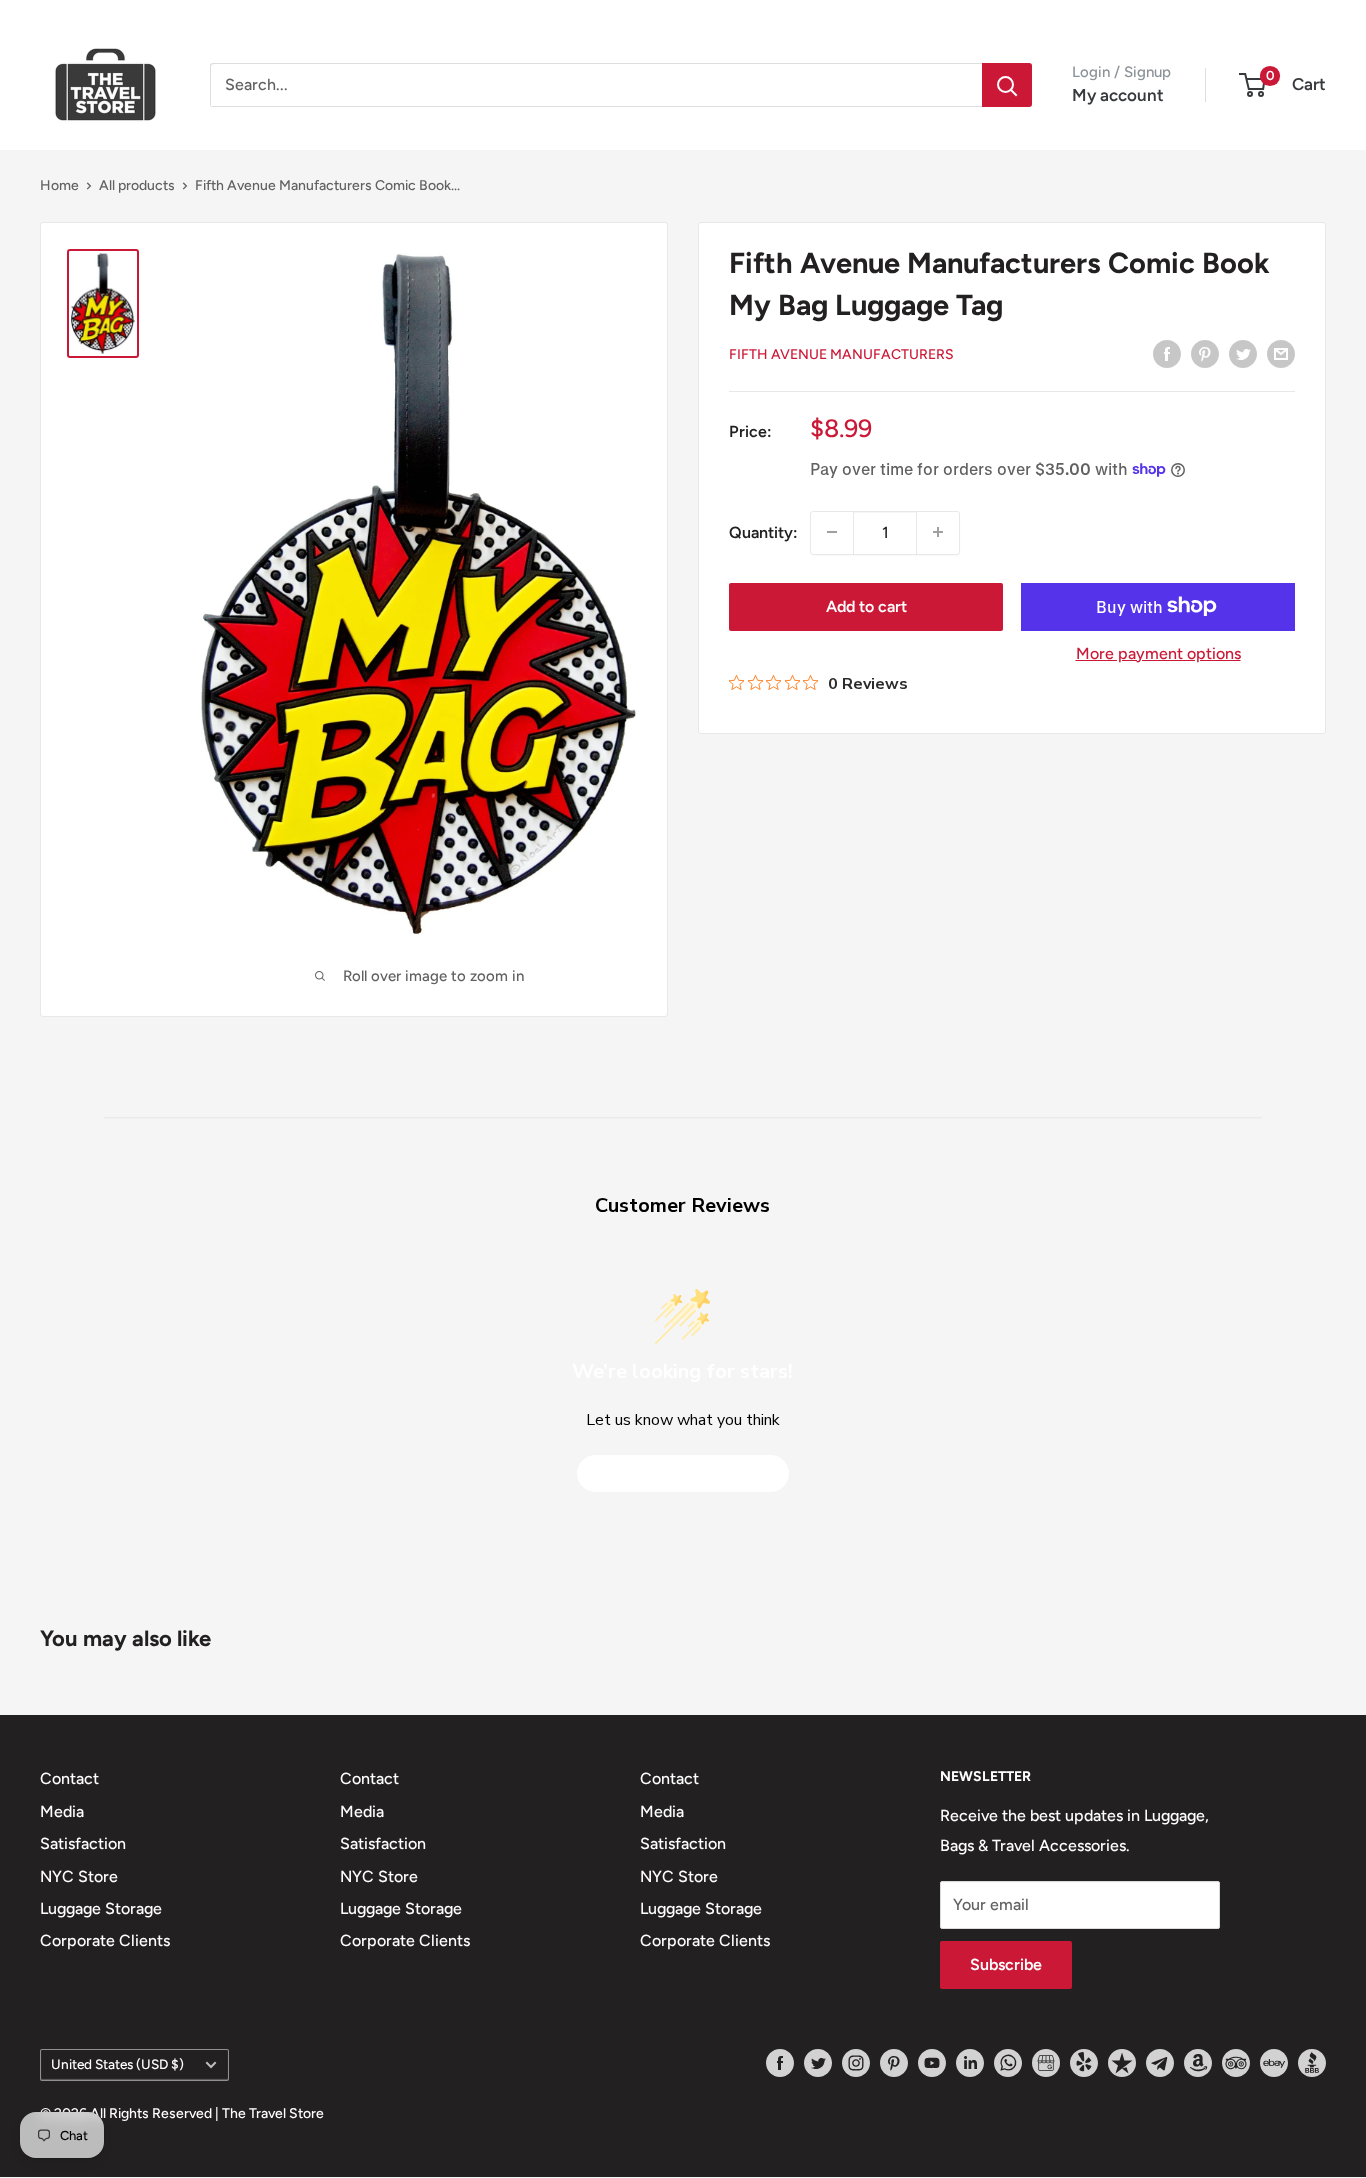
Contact (69, 1778)
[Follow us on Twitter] (818, 2063)
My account (1118, 95)
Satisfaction (83, 1843)
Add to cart (866, 605)
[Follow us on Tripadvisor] (1236, 2063)
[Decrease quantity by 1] (832, 532)
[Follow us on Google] (1046, 2063)
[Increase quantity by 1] (938, 532)
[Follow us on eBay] (1274, 2063)
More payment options (1158, 652)
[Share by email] (1281, 353)
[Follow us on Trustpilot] (1122, 2063)
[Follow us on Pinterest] (894, 2063)
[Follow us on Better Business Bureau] (1312, 2063)
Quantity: (763, 531)
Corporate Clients (105, 1940)
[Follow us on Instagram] (856, 2063)
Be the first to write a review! (683, 1473)
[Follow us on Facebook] (780, 2063)
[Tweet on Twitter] (1243, 353)
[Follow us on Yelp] (1084, 2063)
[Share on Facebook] (1167, 353)
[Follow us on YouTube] (932, 2063)
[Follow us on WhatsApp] (1008, 2063)
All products (137, 185)
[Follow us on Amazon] (1198, 2063)
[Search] (1007, 85)
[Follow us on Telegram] (1160, 2063)
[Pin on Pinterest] (1205, 353)
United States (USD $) (117, 2064)
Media (62, 1811)
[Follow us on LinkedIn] (970, 2063)
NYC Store (79, 1876)
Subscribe (1006, 1964)
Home (59, 185)
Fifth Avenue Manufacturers (841, 354)
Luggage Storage (101, 1908)
